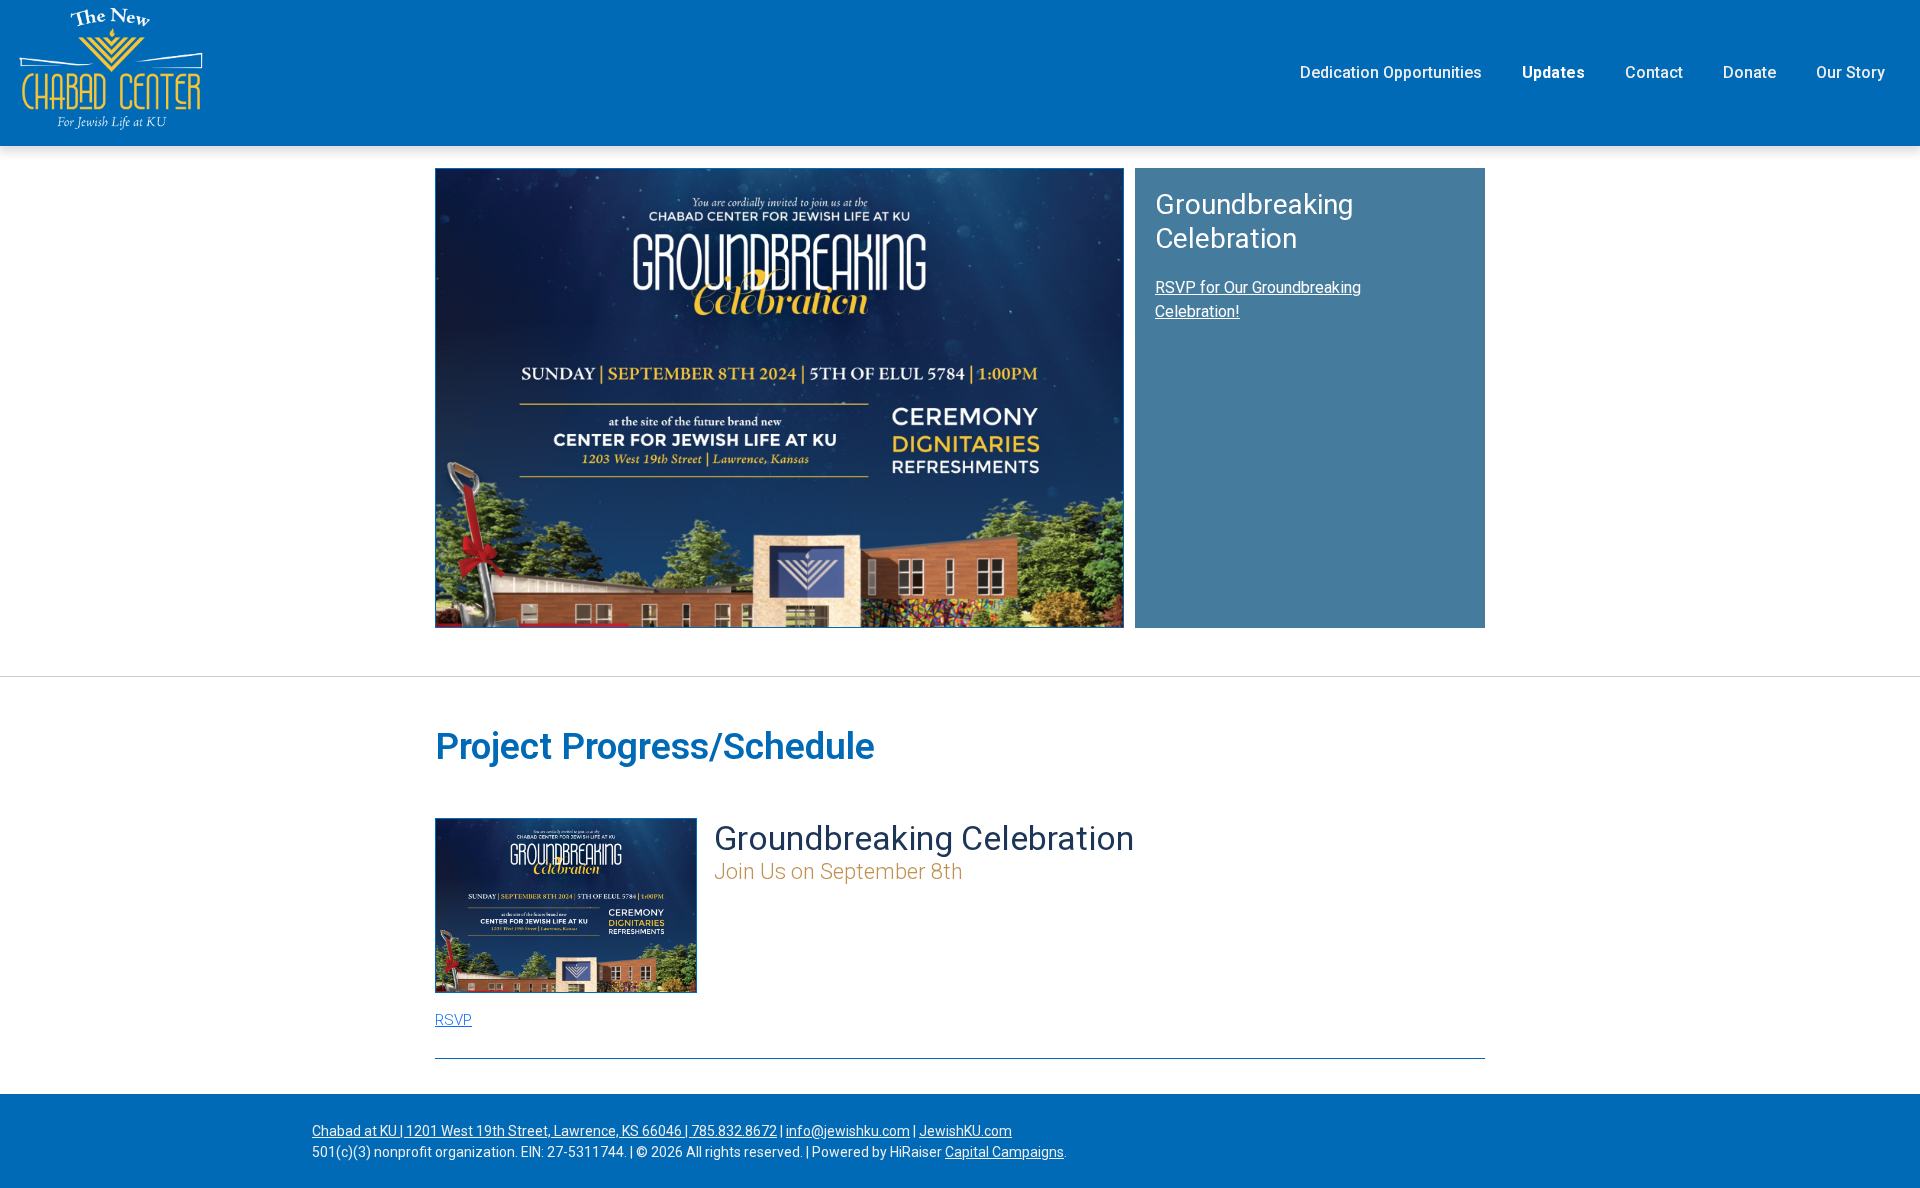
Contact (1654, 72)
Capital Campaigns (1004, 1152)
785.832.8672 (734, 1131)
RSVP (453, 1020)
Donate (1749, 72)
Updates (1553, 72)
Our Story (1850, 72)
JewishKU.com (965, 1131)
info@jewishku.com (848, 1131)
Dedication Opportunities (1391, 72)
